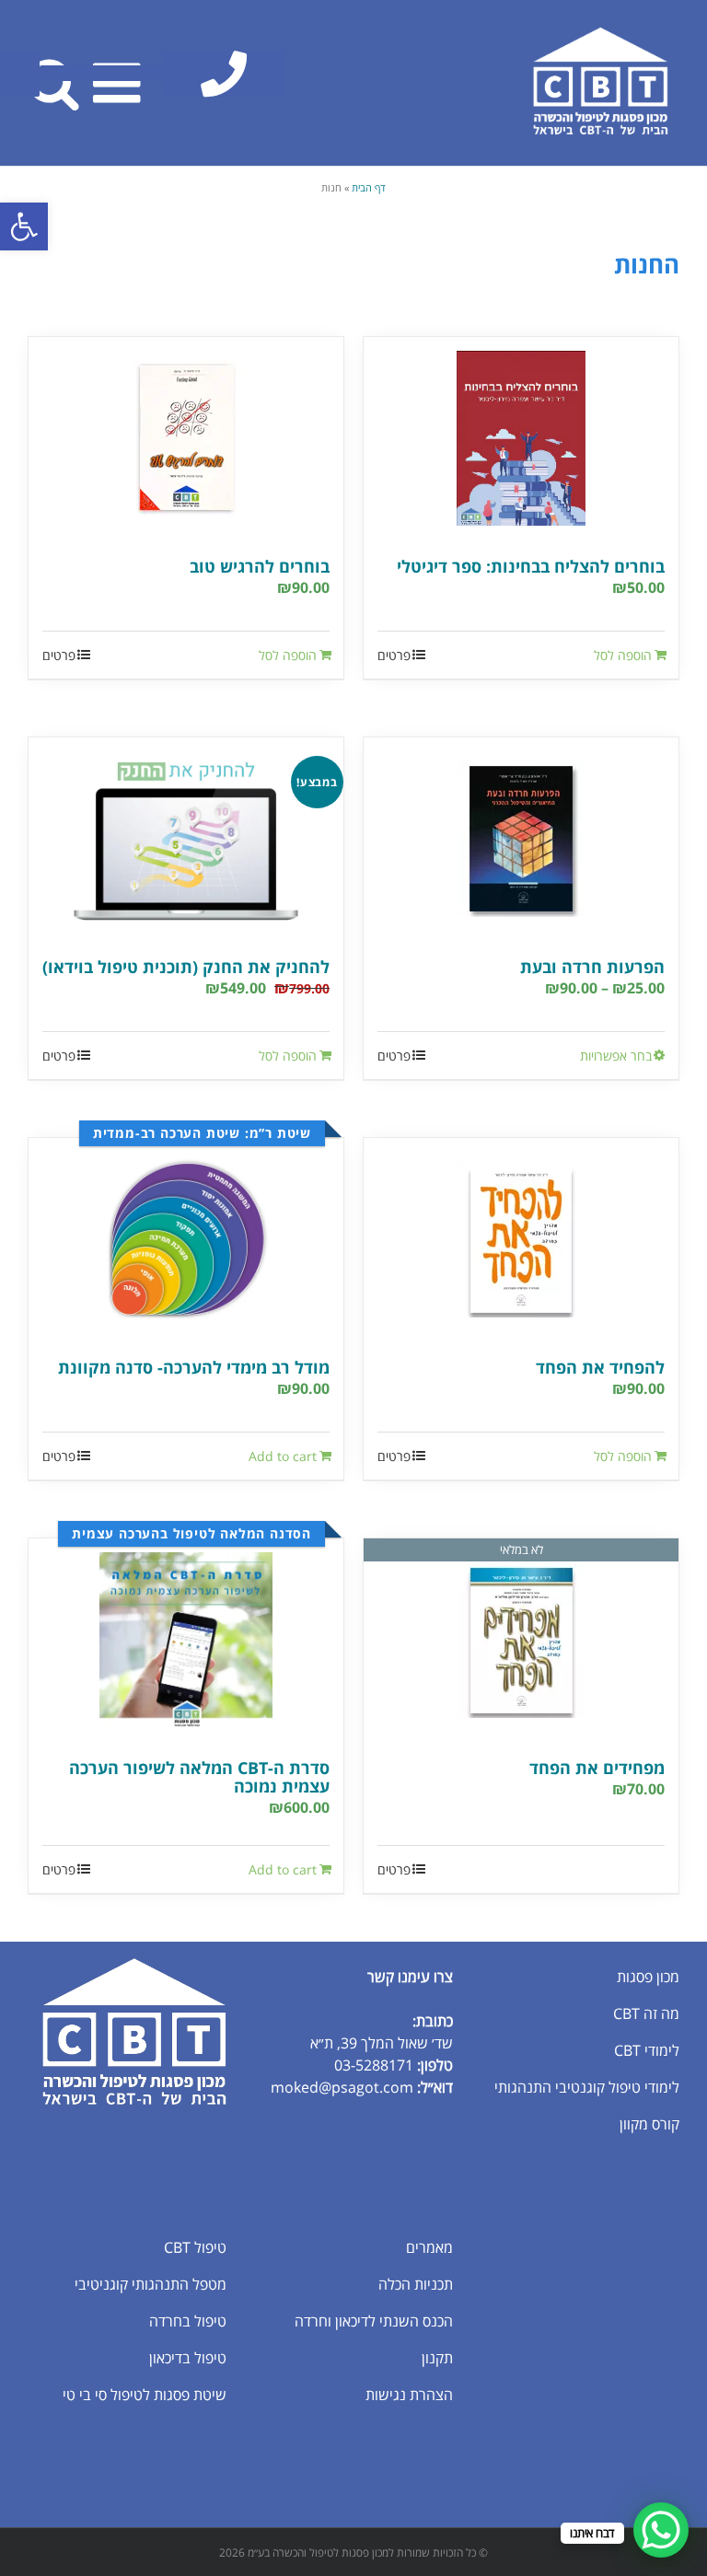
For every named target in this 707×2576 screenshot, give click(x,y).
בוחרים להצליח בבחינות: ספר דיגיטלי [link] (531, 566)
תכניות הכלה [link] (416, 2284)
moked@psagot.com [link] (342, 2087)
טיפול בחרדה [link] (188, 2321)
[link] (24, 226)
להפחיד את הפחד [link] (600, 1367)
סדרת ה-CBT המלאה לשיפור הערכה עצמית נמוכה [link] (199, 1777)
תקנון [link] (437, 2358)
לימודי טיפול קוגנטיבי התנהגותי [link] (587, 2087)
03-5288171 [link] (374, 2065)
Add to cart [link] (283, 1456)
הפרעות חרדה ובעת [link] (592, 967)
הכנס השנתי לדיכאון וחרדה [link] (374, 2321)
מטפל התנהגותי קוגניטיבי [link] (151, 2284)
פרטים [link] (394, 655)
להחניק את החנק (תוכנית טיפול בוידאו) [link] (186, 967)
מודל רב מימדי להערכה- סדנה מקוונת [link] (194, 1367)
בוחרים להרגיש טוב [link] (260, 566)
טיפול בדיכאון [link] (188, 2358)
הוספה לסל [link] (623, 655)
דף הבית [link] (369, 187)
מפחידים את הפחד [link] (597, 1768)
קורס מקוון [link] (649, 2124)
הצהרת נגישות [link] (409, 2395)
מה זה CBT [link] (646, 2013)
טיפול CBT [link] (195, 2247)
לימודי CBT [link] (647, 2050)
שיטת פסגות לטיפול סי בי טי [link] (145, 2395)
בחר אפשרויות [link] (616, 1056)
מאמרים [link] (429, 2247)
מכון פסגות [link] (648, 1977)
